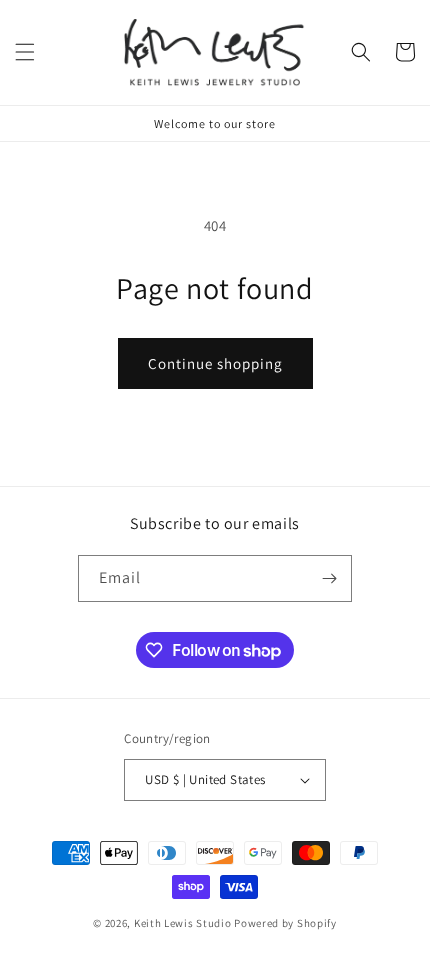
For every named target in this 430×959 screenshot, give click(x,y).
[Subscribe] (329, 578)
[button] (25, 52)
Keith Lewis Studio (183, 923)
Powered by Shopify (285, 923)
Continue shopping (215, 363)
